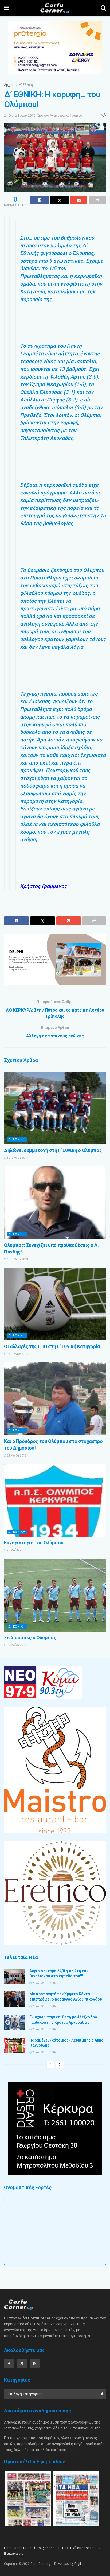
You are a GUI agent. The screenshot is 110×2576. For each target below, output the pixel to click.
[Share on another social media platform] (97, 200)
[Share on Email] (79, 200)
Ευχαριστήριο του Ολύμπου (34, 1543)
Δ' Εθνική (26, 85)
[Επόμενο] (60, 2064)
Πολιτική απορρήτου (79, 2548)
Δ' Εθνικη (17, 1139)
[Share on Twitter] (59, 200)
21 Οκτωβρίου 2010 (20, 115)
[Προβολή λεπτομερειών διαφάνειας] (55, 960)
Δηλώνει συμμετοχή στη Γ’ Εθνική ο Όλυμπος (53, 1150)
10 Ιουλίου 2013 (17, 1259)
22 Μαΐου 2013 (16, 1456)
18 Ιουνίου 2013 (17, 1354)
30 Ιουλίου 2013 (17, 1158)
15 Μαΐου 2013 (16, 1645)
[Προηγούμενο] (50, 2064)
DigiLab (80, 2564)
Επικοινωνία (14, 2553)
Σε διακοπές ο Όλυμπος (30, 1638)
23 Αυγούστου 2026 (45, 1983)
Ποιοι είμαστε (15, 2548)
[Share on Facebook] (40, 200)
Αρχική (9, 85)
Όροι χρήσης (44, 2548)
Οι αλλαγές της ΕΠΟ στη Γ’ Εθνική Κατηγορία (52, 1346)
